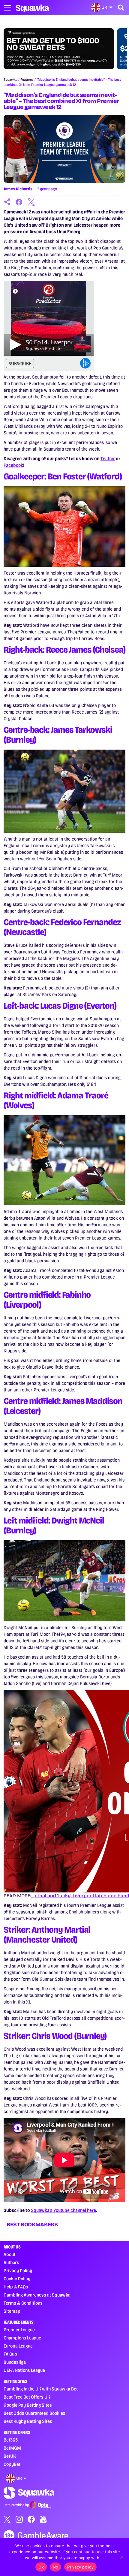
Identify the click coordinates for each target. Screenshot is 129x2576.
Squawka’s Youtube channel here (63, 2210)
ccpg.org (105, 61)
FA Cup (10, 2354)
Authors (11, 2262)
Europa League (18, 2346)
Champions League (22, 2338)
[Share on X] (31, 202)
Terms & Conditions (23, 2303)
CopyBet (12, 2464)
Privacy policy (80, 2567)
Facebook (13, 465)
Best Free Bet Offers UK (27, 2397)
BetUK (10, 2456)
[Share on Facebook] (19, 202)
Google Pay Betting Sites (28, 2405)
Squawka (10, 80)
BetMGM (12, 2448)
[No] (121, 2557)
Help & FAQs (16, 2287)
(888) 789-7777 (77, 61)
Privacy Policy (18, 2271)
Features (27, 80)
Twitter (108, 459)
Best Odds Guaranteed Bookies (34, 2413)
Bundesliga (15, 2362)
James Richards (18, 189)
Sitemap (12, 2311)
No (56, 2567)
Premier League (19, 2330)
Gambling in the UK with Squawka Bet (41, 2389)
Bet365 (11, 2440)
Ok (41, 2567)
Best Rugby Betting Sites (28, 2421)
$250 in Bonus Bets (56, 49)
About (9, 2254)
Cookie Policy (17, 2279)
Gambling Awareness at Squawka (37, 2295)
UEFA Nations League (24, 2370)
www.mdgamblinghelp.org (48, 65)
